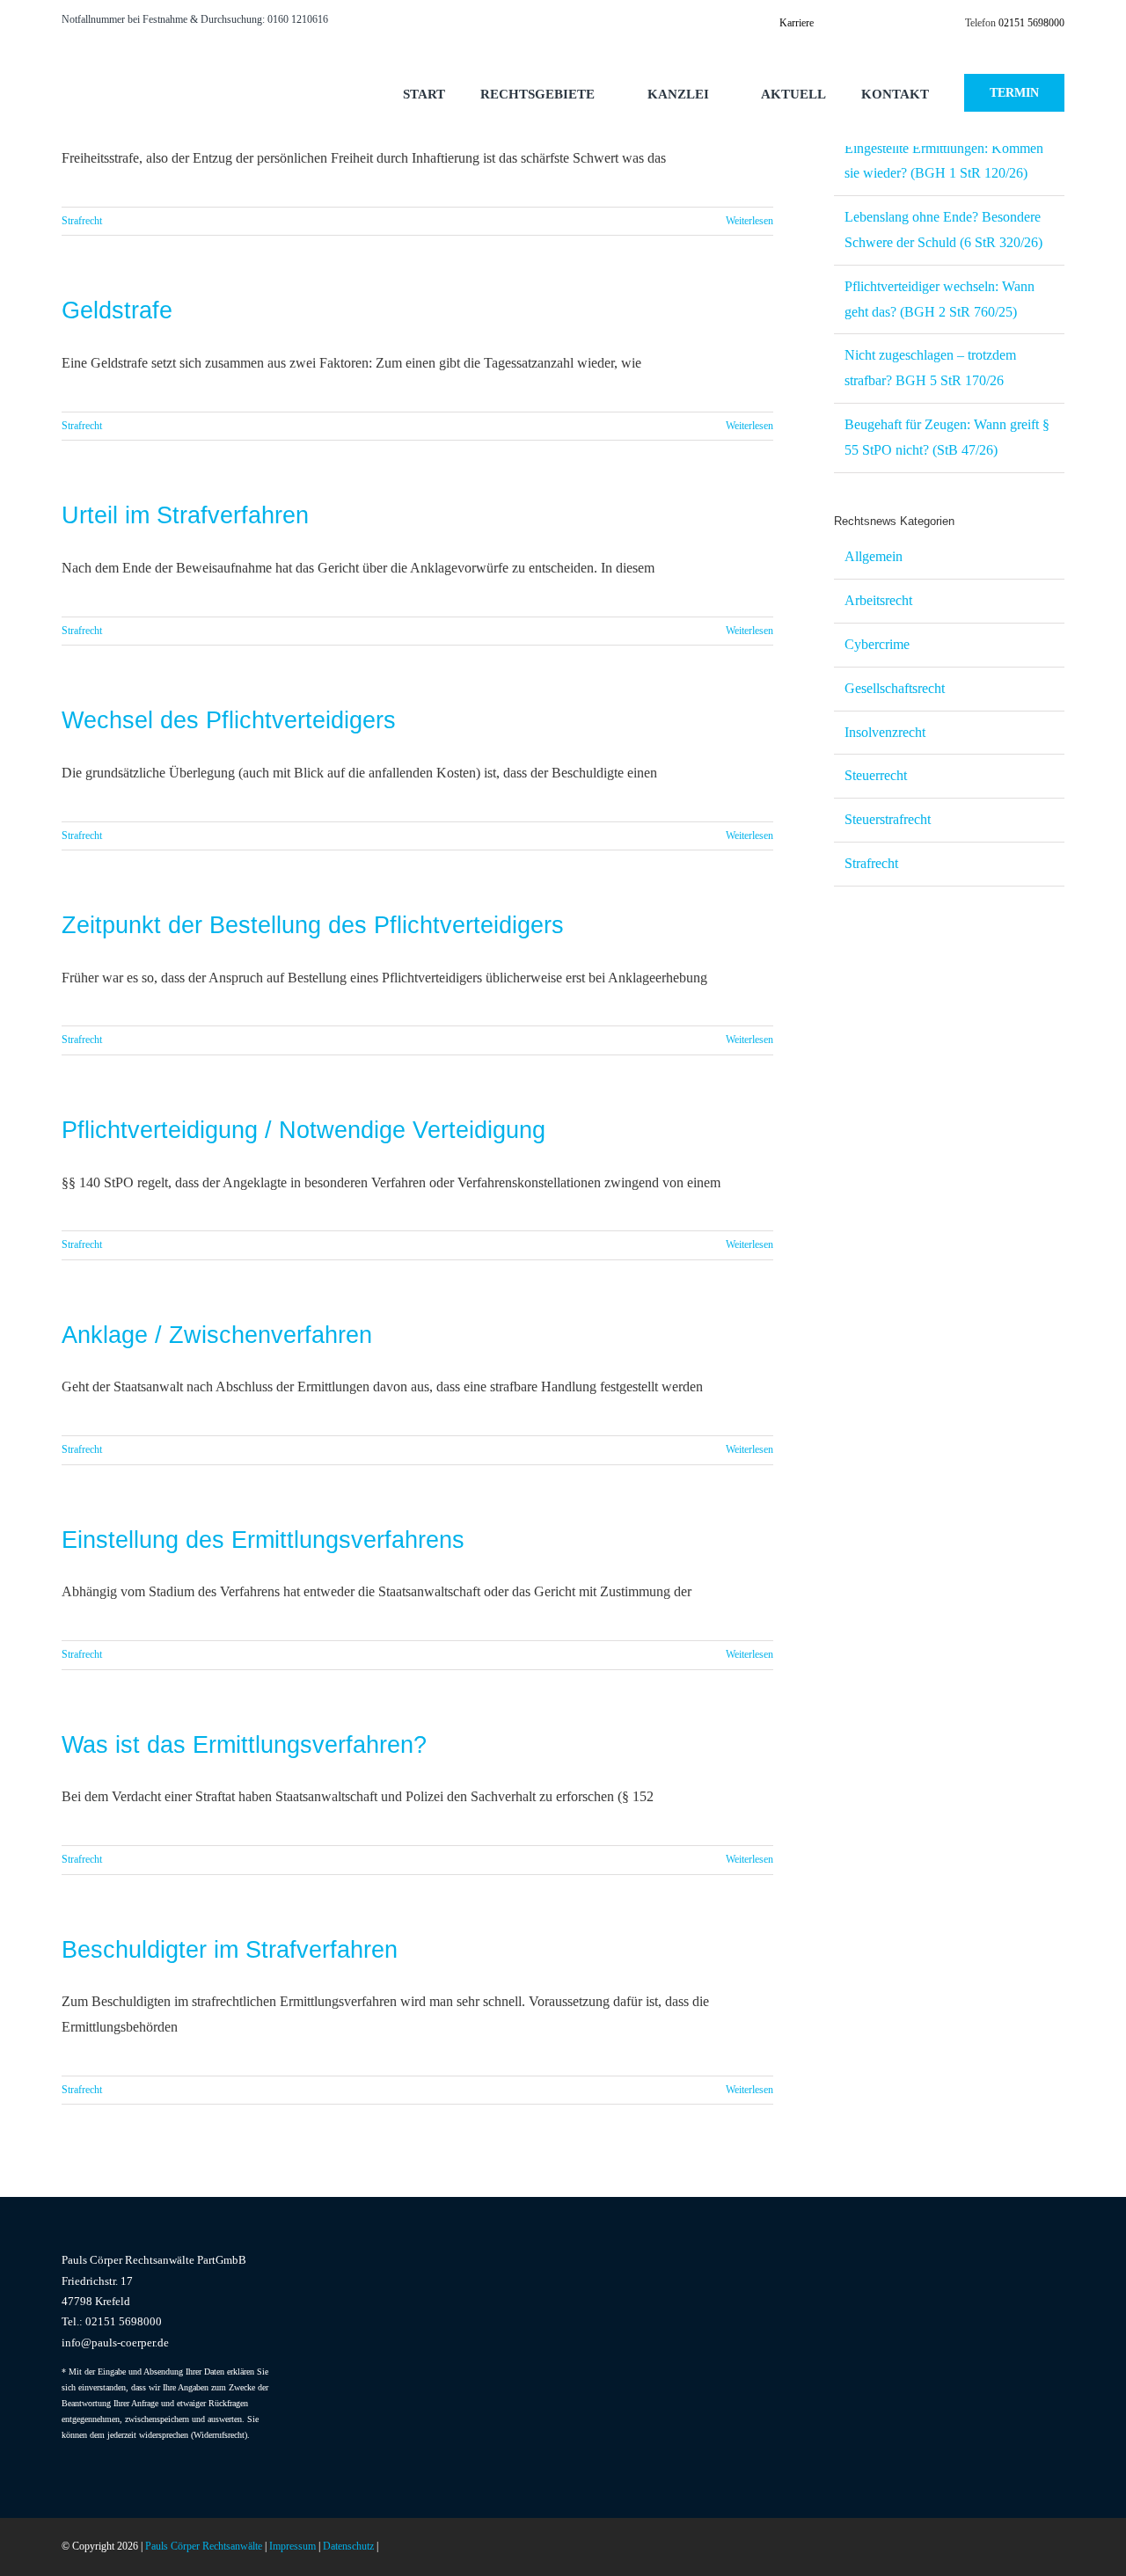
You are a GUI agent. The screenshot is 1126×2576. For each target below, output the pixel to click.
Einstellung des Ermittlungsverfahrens (263, 1540)
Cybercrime (877, 644)
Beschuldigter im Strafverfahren (230, 1950)
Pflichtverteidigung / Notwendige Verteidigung (303, 1130)
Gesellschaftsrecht (895, 688)
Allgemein (874, 556)
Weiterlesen (749, 221)
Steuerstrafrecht (888, 819)
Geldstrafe (117, 310)
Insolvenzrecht (885, 732)
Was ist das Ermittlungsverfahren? (244, 1745)
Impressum (292, 2546)
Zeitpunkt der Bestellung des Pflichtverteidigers (313, 925)
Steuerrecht (876, 775)
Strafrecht (82, 221)
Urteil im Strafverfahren (185, 515)
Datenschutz (348, 2546)
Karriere (797, 23)
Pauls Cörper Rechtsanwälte (204, 2546)
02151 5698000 (1031, 23)
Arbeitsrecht (878, 600)
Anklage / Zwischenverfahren (217, 1335)
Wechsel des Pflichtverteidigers (229, 720)
